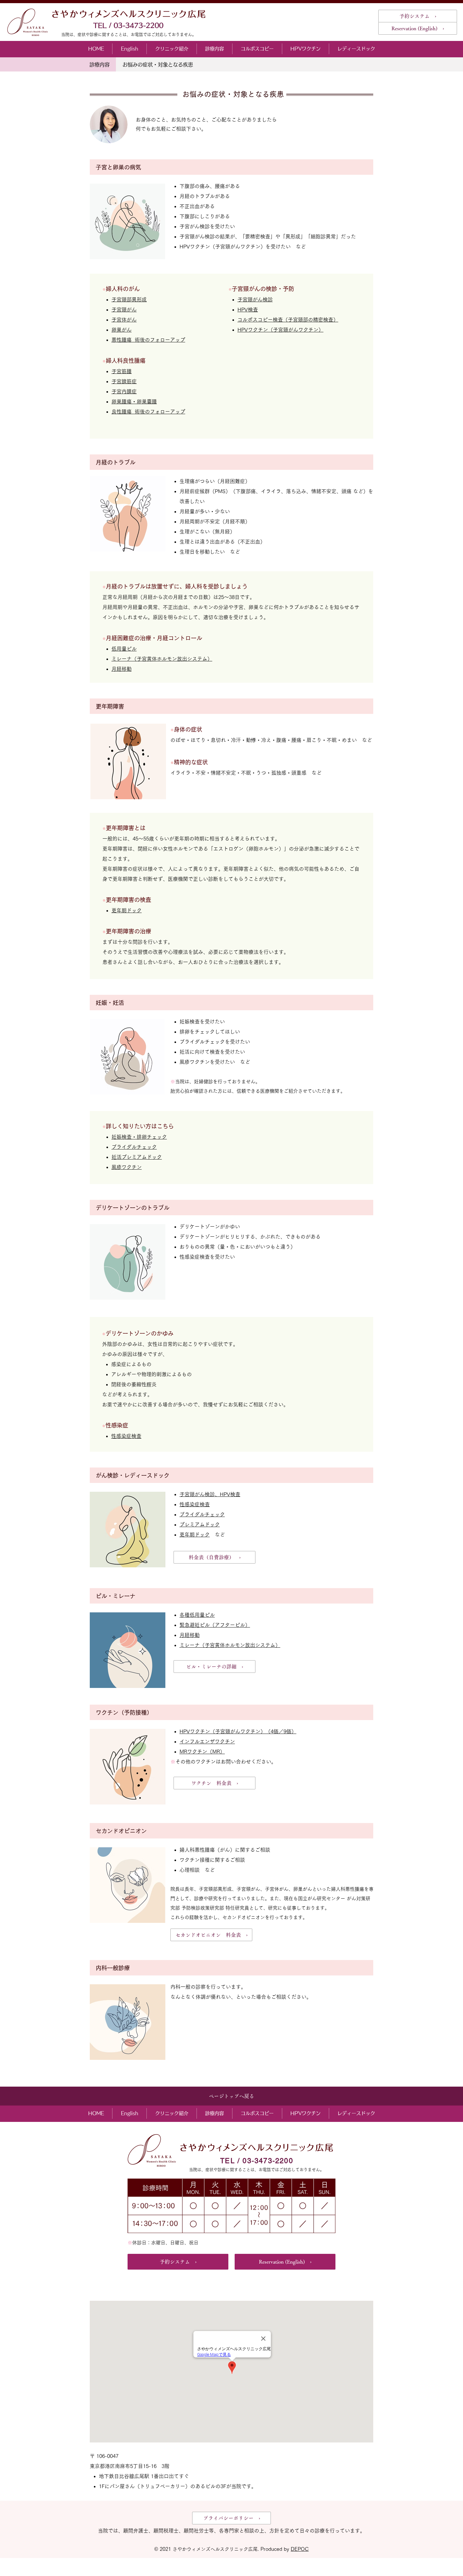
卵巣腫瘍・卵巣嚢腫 (134, 402)
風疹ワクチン (127, 1167)
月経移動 (122, 669)
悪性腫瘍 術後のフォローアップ (148, 340)
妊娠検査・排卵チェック (139, 1137)
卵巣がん (122, 330)
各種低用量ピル (197, 1615)
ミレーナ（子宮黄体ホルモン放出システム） (162, 659)
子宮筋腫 (122, 371)
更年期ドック (195, 1535)
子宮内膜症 (124, 391)
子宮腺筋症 (124, 381)
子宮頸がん (124, 310)
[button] (171, 49)
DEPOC (300, 2549)
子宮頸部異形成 (129, 299)
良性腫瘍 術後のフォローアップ (148, 412)
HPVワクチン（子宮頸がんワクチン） (280, 330)
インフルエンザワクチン (207, 1741)
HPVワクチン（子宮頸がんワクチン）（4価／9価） (238, 1731)
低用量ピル (124, 649)
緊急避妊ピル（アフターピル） (215, 1625)
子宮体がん (124, 320)
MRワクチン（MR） (202, 1752)
